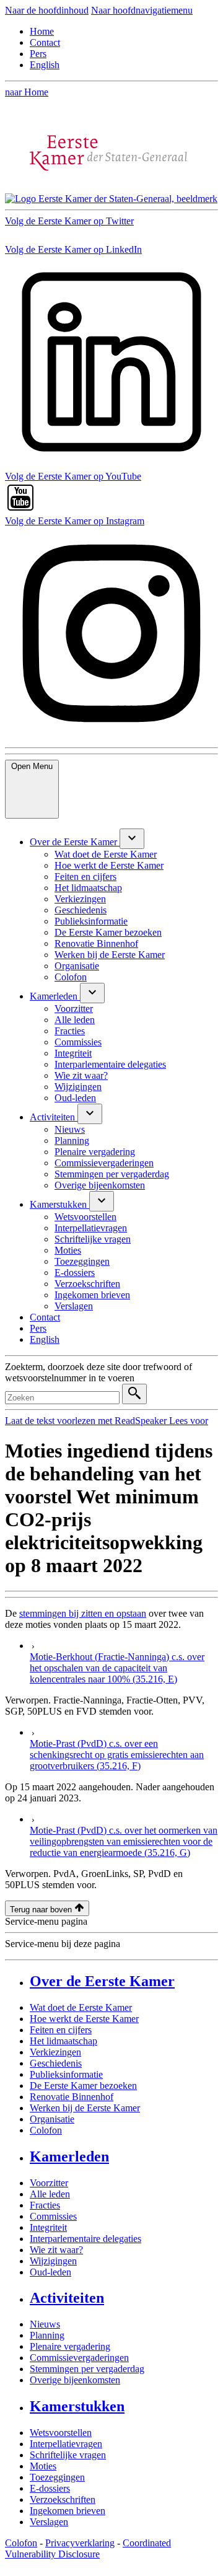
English (45, 65)
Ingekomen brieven (68, 2511)
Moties (43, 2466)
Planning (47, 2335)
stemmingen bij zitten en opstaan (83, 1613)
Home (42, 31)
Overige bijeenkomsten (75, 2380)
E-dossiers (50, 2488)
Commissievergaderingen (79, 2358)
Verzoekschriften (63, 2499)
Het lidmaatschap (63, 2041)
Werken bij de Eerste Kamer (85, 2108)
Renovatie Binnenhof (72, 2097)
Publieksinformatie (66, 2074)
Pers (38, 54)
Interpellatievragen (66, 2444)
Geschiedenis (56, 2063)
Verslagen (49, 2522)
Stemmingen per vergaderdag (87, 2369)
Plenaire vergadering (70, 2346)
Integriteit (48, 2227)
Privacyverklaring (80, 2543)
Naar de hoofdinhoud (47, 10)
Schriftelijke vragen (68, 2455)
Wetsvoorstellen (61, 2433)
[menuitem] (75, 842)
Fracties (45, 2205)
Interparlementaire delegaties (85, 2239)
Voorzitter (49, 2183)
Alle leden (50, 2194)
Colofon (46, 2130)
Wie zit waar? (56, 2250)
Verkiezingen (55, 2052)
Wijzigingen (53, 2261)
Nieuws (45, 2324)
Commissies (53, 2216)
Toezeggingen (57, 2477)
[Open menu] (132, 839)
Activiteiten (67, 2298)
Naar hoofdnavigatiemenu (142, 10)
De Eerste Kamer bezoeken (83, 2086)
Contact (45, 42)
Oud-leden (50, 2272)
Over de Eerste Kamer (102, 1981)
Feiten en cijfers (61, 2030)
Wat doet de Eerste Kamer (81, 2007)
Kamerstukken (77, 2406)
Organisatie (52, 2119)
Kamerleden (69, 2156)
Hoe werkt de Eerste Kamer (84, 2019)
